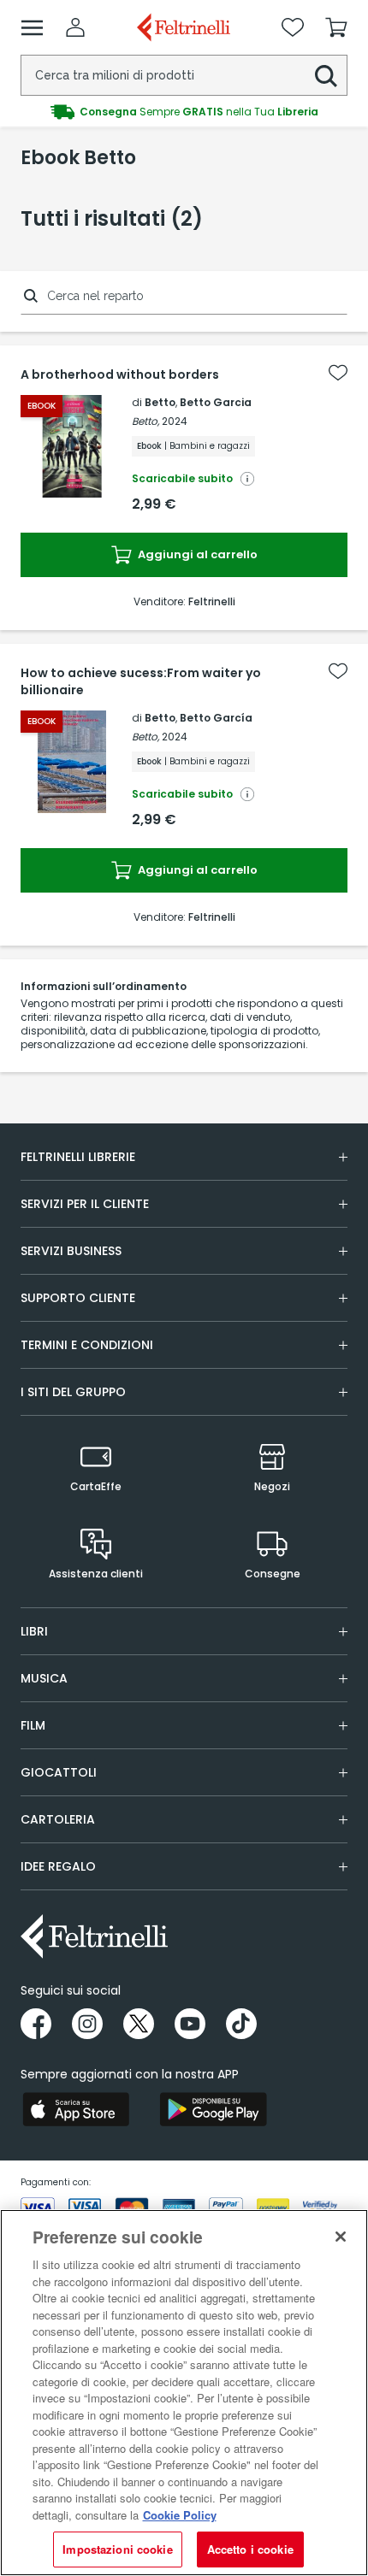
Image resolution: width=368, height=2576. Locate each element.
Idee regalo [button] (58, 1866)
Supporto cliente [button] (78, 1298)
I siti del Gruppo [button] (73, 1392)
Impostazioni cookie (117, 2549)
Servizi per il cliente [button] (85, 1204)
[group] (184, 112)
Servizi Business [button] (71, 1251)
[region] (184, 2393)
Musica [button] (44, 1678)
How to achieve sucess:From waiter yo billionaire (141, 681)
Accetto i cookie (250, 2549)
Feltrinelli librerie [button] (78, 1157)
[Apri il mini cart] (336, 27)
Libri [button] (34, 1631)
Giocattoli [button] (59, 1772)
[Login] (75, 27)
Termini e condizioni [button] (87, 1345)
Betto (160, 402)
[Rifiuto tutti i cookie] (341, 2237)
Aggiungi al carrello (196, 554)
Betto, (145, 421)
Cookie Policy (180, 2515)
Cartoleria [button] (58, 1819)
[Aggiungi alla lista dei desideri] (338, 373)
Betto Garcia (216, 402)
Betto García (216, 718)
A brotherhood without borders (120, 374)
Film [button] (33, 1725)
